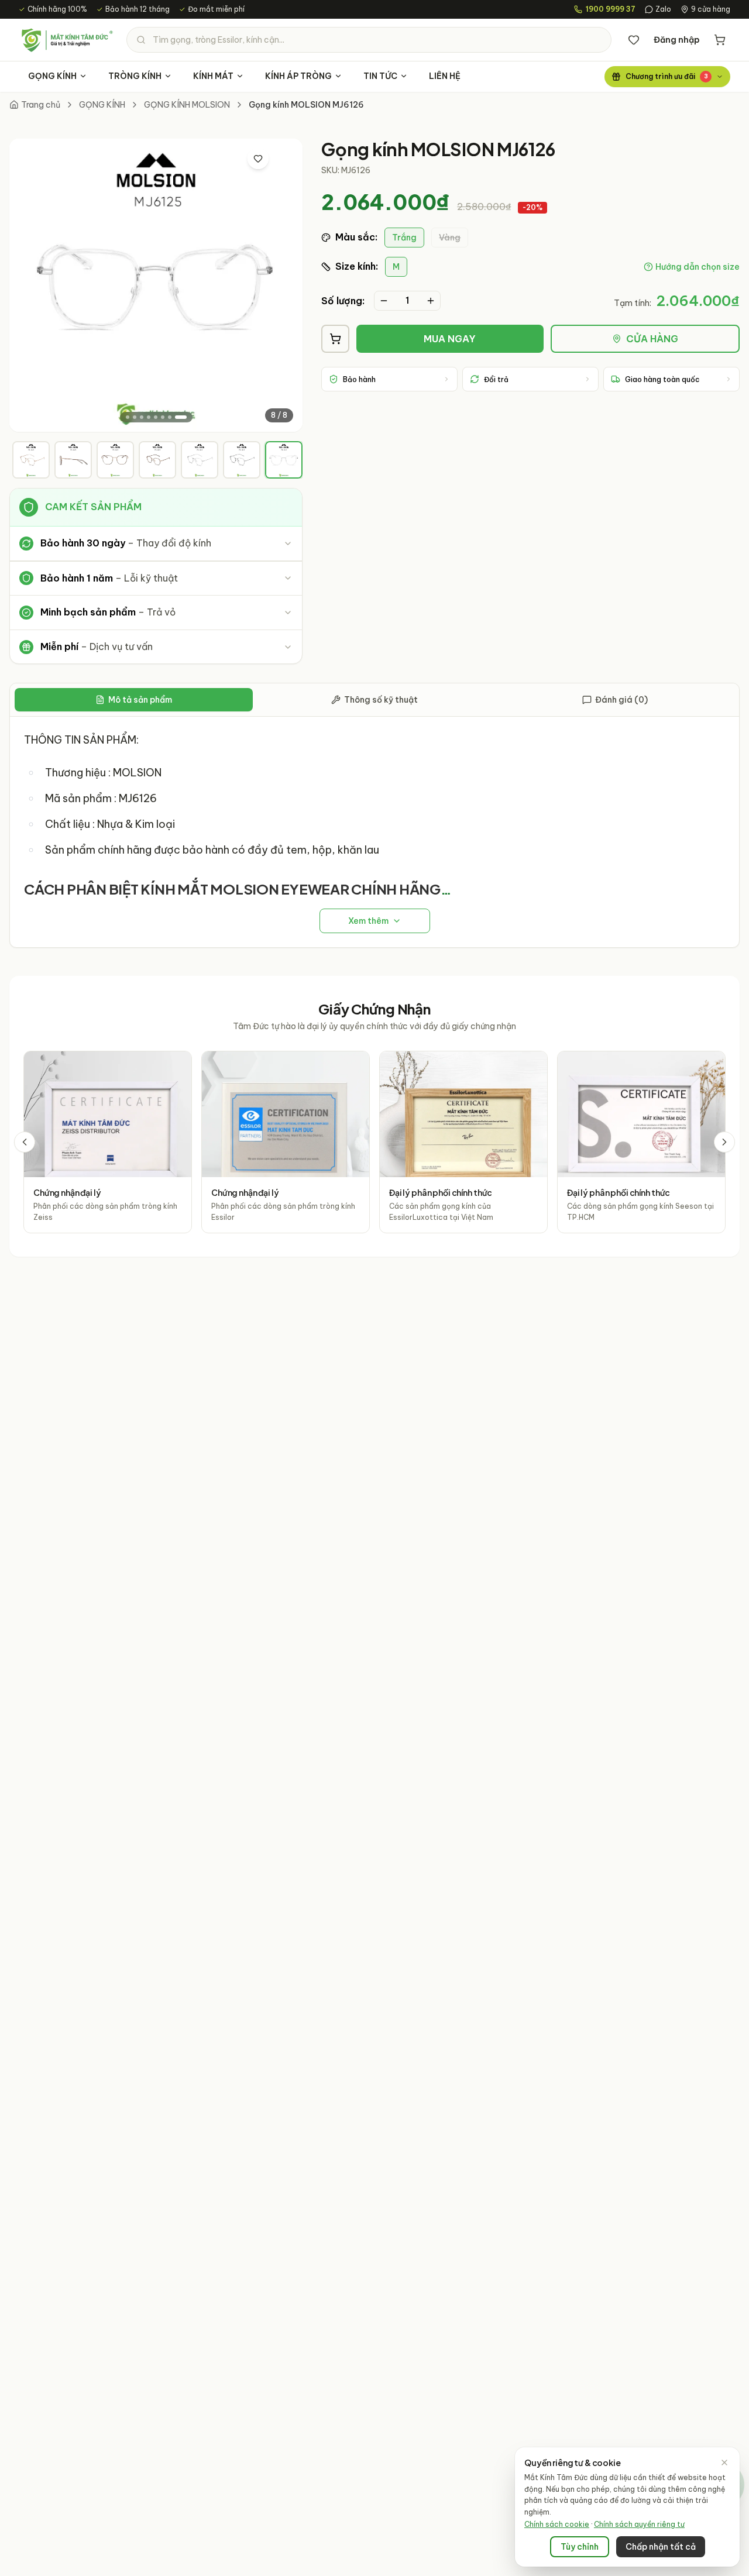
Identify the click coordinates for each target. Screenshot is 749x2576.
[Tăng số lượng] (431, 301)
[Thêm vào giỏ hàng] (335, 339)
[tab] (31, 460)
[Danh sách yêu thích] (634, 40)
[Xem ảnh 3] (142, 417)
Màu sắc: (356, 237)
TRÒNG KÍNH (135, 76)
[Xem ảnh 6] (163, 417)
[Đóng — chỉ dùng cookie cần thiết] (724, 2462)
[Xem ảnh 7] (170, 417)
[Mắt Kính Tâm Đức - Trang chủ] (67, 40)
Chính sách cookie (557, 2524)
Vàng (450, 238)
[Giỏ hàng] (720, 40)
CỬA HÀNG (652, 339)
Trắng (404, 238)
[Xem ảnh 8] (181, 417)
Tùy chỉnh (580, 2547)
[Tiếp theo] (724, 1142)
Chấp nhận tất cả (661, 2547)
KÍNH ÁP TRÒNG (298, 76)
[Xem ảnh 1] (128, 417)
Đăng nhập (677, 40)
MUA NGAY (450, 339)
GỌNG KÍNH (52, 76)
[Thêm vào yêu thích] (258, 159)
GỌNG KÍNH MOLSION (187, 105)
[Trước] (25, 1142)
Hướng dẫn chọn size (698, 267)
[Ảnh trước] (28, 286)
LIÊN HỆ (445, 76)
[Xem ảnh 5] (156, 417)
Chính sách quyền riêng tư (639, 2524)
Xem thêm (368, 921)
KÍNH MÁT (213, 76)
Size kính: (357, 266)
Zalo (663, 9)
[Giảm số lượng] (384, 301)
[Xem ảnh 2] (135, 417)
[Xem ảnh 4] (149, 417)
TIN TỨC (380, 76)
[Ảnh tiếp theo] (284, 286)
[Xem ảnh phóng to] (283, 159)
